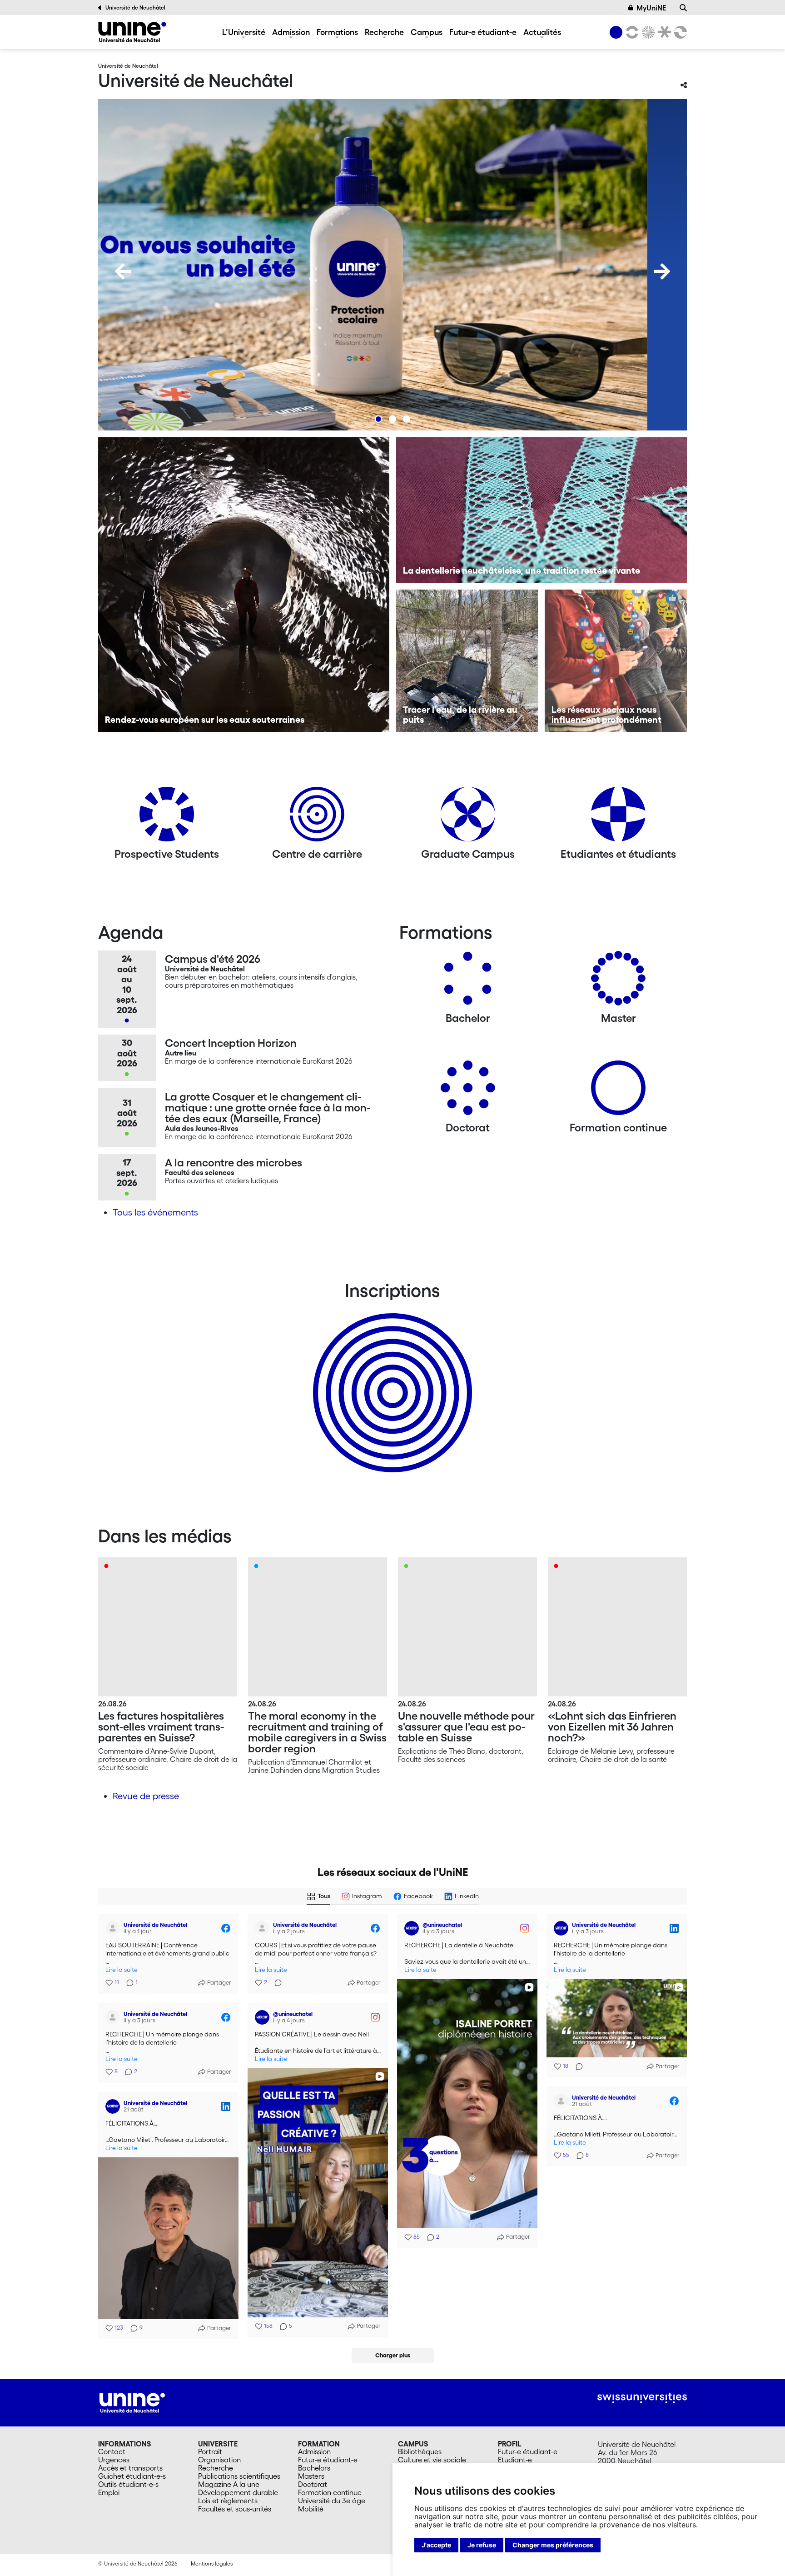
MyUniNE (651, 8)
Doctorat (313, 2484)
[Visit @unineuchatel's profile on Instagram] (412, 1928)
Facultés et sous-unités (235, 2509)
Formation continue (330, 2492)
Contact (112, 2451)
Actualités (542, 32)
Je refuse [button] (482, 2545)
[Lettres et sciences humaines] (631, 32)
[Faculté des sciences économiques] (679, 32)
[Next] (662, 271)
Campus (427, 32)
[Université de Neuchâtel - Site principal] (132, 2402)
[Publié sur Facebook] (226, 1928)
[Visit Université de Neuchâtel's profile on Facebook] (113, 1928)
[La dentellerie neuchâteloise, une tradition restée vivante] (542, 510)
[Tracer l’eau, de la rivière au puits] (467, 661)
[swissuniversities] (642, 2398)
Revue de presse (146, 1796)
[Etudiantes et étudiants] (618, 818)
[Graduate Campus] (468, 818)
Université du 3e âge (332, 2501)
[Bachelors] (468, 982)
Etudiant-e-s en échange (391, 1377)
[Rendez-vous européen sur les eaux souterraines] (244, 585)
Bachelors (314, 2468)
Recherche (384, 32)
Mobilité (311, 2509)
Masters (311, 2476)
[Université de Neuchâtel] (132, 32)
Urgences (114, 2460)
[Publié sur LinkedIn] (674, 1928)
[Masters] (618, 982)
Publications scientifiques (239, 2476)
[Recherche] (683, 8)
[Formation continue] (618, 1091)
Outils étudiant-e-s (128, 2484)
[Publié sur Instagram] (525, 1928)
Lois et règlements (228, 2501)
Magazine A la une (229, 2484)
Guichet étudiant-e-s (132, 2476)
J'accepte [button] (436, 2545)
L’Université (244, 32)
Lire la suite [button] (122, 1970)
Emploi (109, 2492)
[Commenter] (275, 1983)
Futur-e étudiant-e (483, 32)
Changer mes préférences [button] (553, 2545)
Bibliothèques (420, 2451)
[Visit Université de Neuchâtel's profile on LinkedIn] (561, 1928)
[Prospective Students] (167, 818)
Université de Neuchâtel (135, 8)
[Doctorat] (468, 1091)
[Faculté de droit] (663, 32)
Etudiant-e (515, 2460)
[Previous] (123, 271)
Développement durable (238, 2492)
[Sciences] (647, 32)
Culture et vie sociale (432, 2460)
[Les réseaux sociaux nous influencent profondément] (616, 661)
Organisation (219, 2460)
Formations (337, 32)
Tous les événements (155, 1212)
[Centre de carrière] (317, 818)
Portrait (210, 2451)
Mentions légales (212, 2563)
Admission (291, 32)
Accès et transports (130, 2468)
